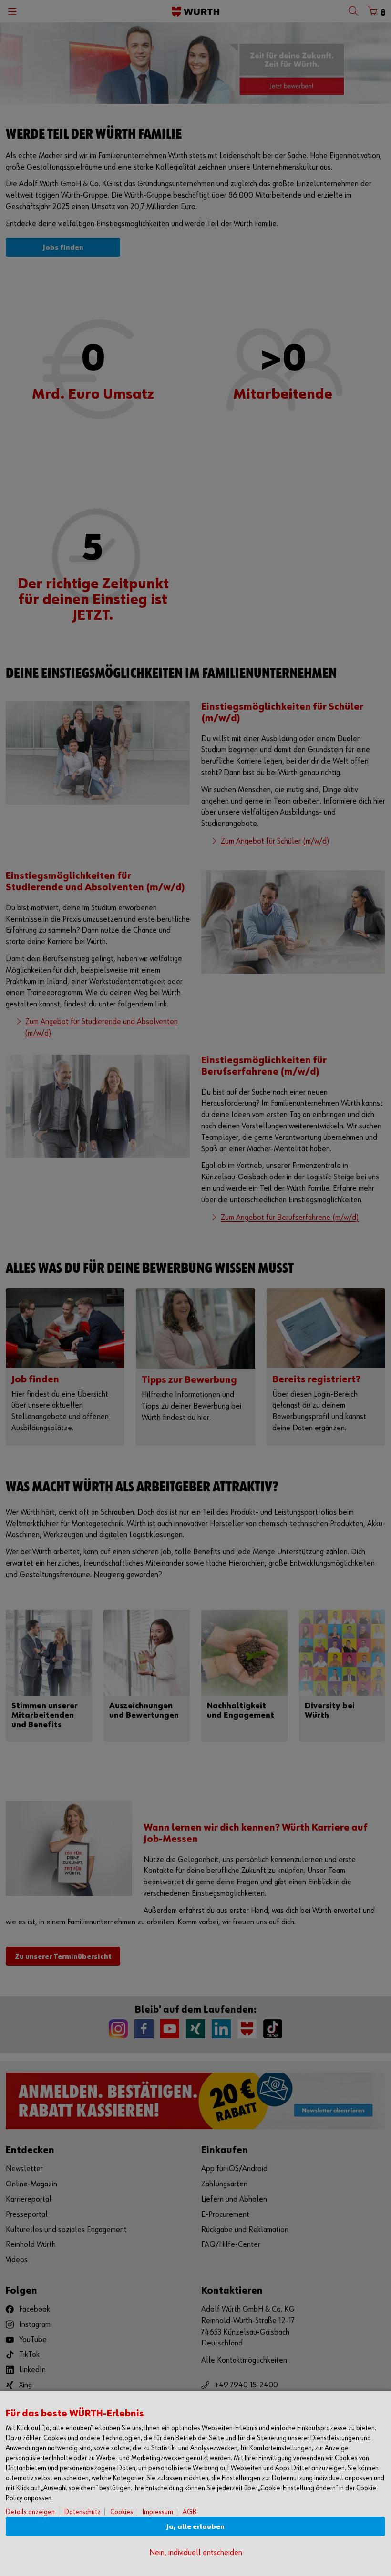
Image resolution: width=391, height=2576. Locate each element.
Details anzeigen (30, 2512)
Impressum (158, 2512)
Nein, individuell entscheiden (196, 2553)
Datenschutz (82, 2512)
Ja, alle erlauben (195, 2527)
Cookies (122, 2512)
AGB (190, 2512)
